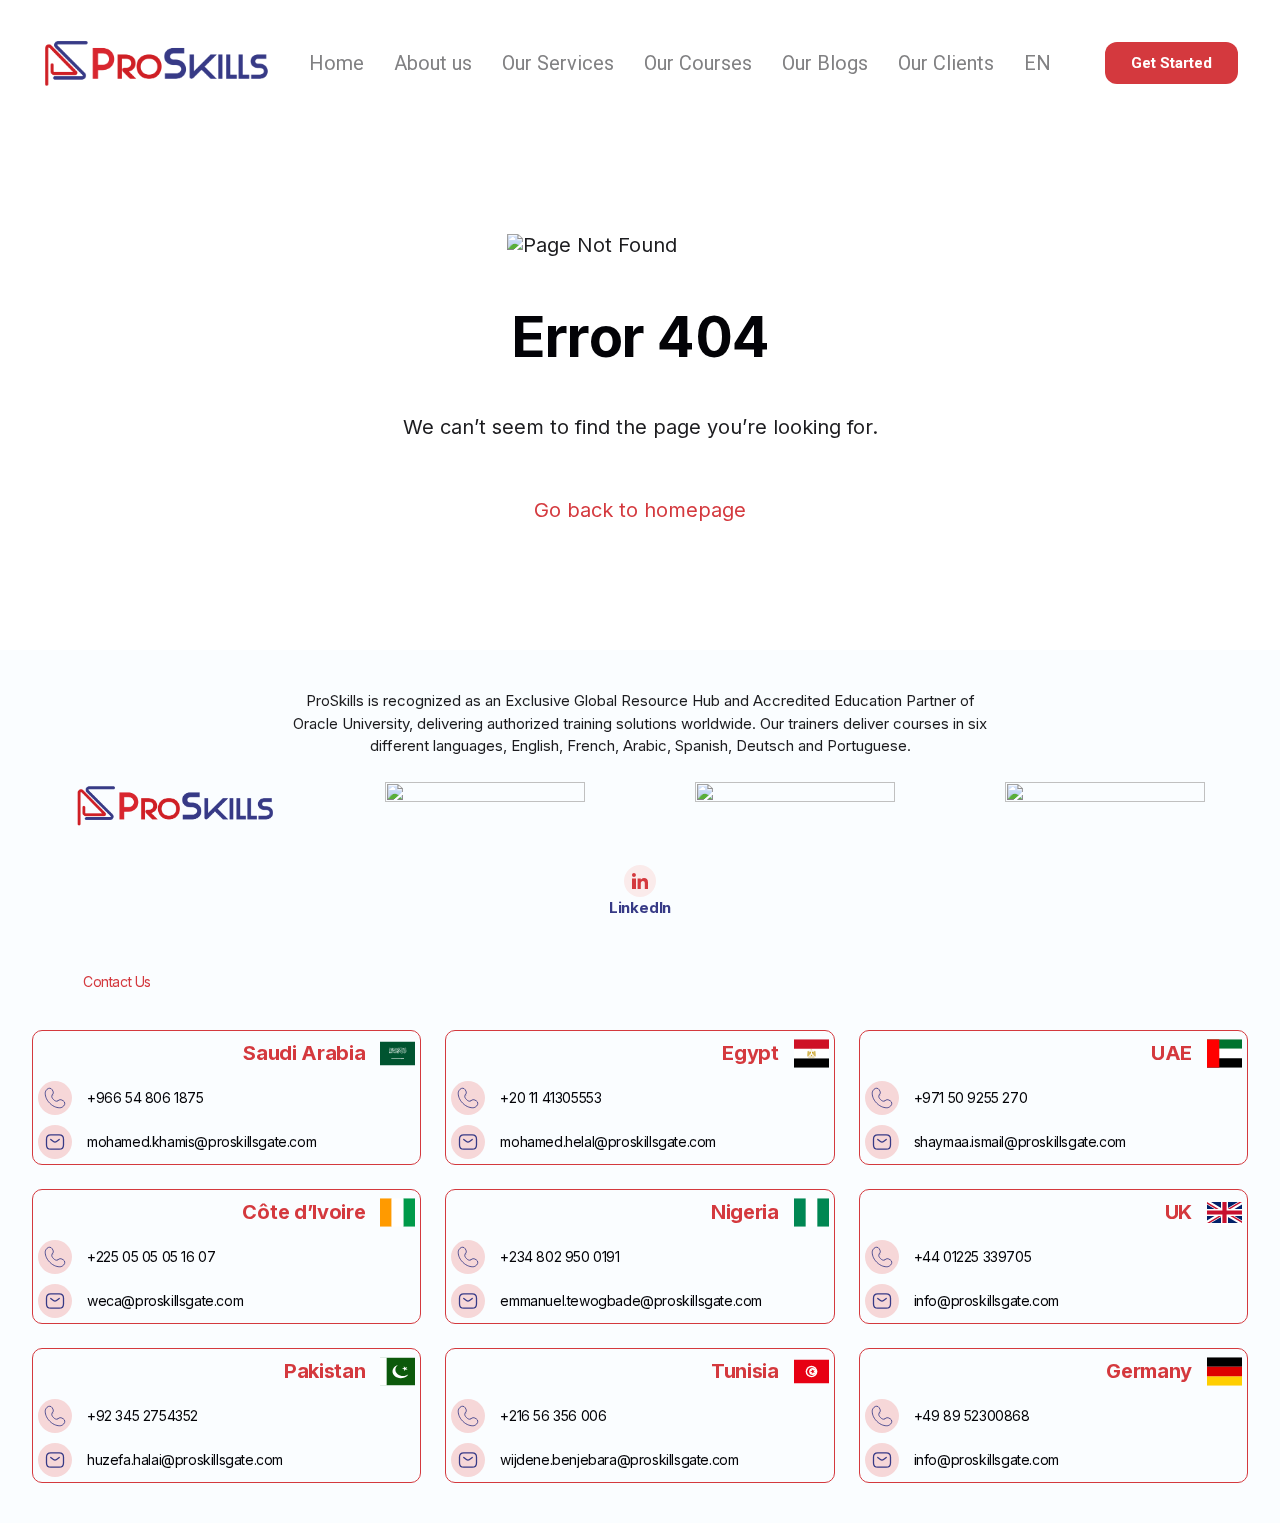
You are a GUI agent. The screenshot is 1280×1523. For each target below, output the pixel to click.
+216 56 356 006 (553, 1415)
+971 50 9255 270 (971, 1097)
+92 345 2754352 (142, 1415)
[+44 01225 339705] (882, 1257)
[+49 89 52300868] (882, 1416)
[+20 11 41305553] (468, 1098)
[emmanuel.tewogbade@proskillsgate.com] (468, 1301)
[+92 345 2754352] (55, 1416)
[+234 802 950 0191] (468, 1257)
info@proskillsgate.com (986, 1300)
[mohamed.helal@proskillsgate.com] (468, 1142)
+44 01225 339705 (973, 1256)
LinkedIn (640, 907)
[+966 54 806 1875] (55, 1098)
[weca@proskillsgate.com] (55, 1301)
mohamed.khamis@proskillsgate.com (201, 1141)
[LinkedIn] (640, 881)
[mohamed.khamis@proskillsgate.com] (55, 1142)
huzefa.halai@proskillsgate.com (185, 1459)
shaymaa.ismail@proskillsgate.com (1020, 1141)
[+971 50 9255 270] (882, 1098)
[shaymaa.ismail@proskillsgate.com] (882, 1142)
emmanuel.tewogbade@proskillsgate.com (631, 1300)
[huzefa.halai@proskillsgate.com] (55, 1460)
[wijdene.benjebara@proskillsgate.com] (468, 1460)
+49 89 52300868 (972, 1415)
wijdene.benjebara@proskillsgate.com (619, 1459)
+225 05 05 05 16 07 (151, 1256)
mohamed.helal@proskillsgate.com (608, 1141)
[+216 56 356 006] (468, 1416)
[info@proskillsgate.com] (882, 1301)
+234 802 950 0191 (559, 1256)
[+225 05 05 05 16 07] (55, 1257)
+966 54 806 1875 (145, 1097)
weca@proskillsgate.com (165, 1300)
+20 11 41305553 (550, 1097)
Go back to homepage (640, 510)
